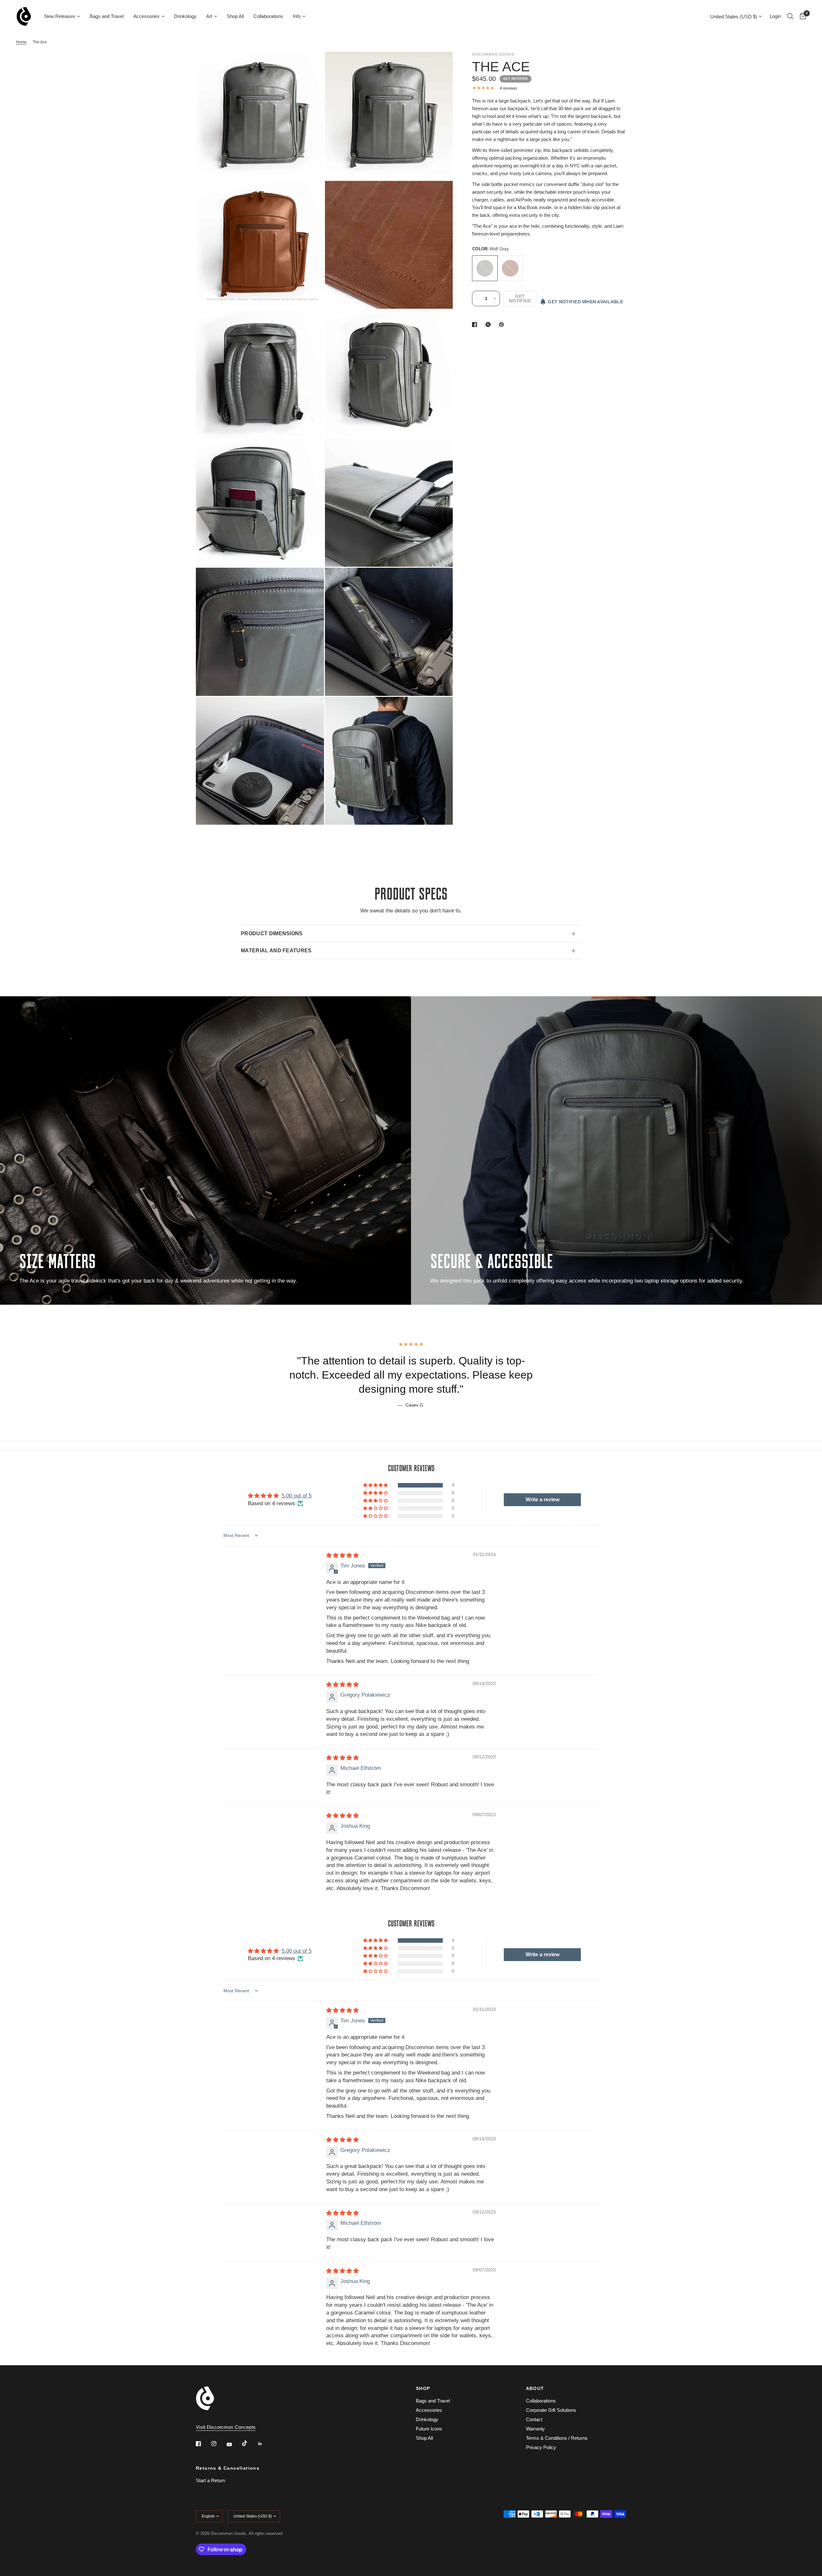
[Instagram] (218, 2444)
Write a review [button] (542, 1500)
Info (297, 16)
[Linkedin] (265, 2444)
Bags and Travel (107, 16)
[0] (801, 16)
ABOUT (535, 2388)
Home (21, 42)
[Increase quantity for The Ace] (495, 298)
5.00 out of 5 (297, 1496)
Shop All (235, 16)
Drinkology (185, 16)
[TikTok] (249, 2443)
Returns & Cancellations (228, 2468)
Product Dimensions (272, 933)
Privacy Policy (541, 2447)
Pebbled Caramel (510, 268)
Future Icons (429, 2429)
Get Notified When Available (585, 302)
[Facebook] (203, 2444)
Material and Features (276, 950)
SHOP (423, 2388)
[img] (342, 1555)
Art (209, 16)
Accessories (146, 16)
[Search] (790, 16)
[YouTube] (234, 2444)
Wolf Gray (485, 268)
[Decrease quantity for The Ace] (477, 298)
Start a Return (210, 2480)
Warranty (535, 2429)
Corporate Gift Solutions (551, 2410)
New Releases (60, 16)
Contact (534, 2419)
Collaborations (268, 16)
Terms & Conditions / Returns (557, 2438)
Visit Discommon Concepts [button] (226, 2427)
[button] (376, 1485)
